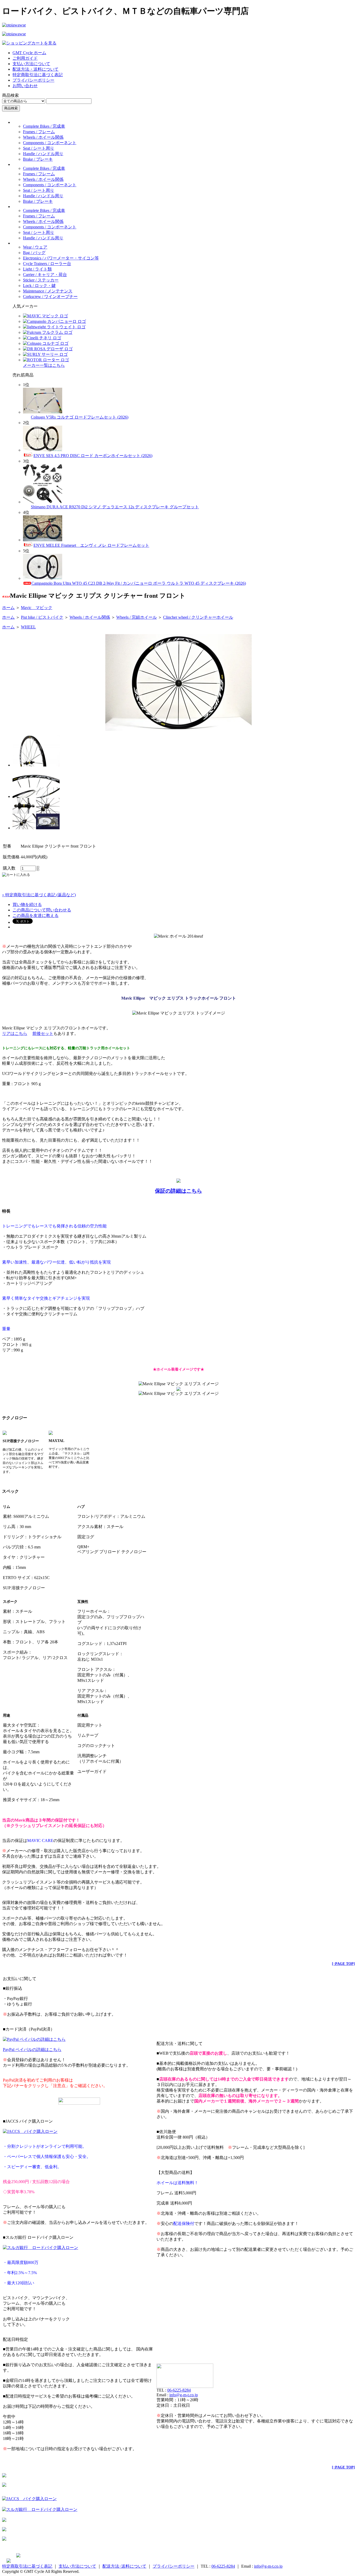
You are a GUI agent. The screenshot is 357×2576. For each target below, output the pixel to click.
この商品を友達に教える (36, 915)
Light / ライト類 (37, 269)
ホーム (8, 608)
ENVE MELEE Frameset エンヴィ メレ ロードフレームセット (91, 545)
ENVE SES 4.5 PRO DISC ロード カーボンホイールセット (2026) (93, 456)
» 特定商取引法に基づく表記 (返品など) (39, 895)
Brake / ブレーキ (38, 159)
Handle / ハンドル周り (43, 154)
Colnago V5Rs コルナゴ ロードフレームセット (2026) (80, 417)
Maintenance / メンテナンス (48, 291)
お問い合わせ (25, 86)
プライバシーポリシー (33, 80)
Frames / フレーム (39, 132)
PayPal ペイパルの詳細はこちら (32, 2050)
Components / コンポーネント (50, 143)
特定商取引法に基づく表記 (38, 75)
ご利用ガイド (25, 58)
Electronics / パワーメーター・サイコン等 (61, 258)
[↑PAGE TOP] (343, 1964)
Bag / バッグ (34, 253)
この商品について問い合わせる (42, 910)
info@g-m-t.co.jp (184, 2395)
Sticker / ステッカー (41, 280)
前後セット (43, 1033)
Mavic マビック (37, 608)
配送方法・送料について (36, 69)
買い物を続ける (27, 904)
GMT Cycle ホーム (29, 53)
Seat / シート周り (39, 148)
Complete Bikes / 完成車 (44, 126)
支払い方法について (31, 64)
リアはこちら (15, 1033)
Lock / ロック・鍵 (39, 286)
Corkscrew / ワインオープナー (50, 297)
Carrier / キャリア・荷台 (45, 275)
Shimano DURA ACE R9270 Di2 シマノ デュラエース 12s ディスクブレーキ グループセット (115, 507)
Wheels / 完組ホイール (137, 617)
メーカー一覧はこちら (44, 365)
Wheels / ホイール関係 (43, 137)
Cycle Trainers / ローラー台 (47, 264)
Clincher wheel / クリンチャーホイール (198, 617)
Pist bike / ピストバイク (42, 617)
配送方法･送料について (124, 2566)
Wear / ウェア (35, 247)
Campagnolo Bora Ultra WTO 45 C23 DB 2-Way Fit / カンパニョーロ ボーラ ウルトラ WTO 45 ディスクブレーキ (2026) (139, 583)
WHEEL (28, 627)
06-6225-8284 (179, 2390)
